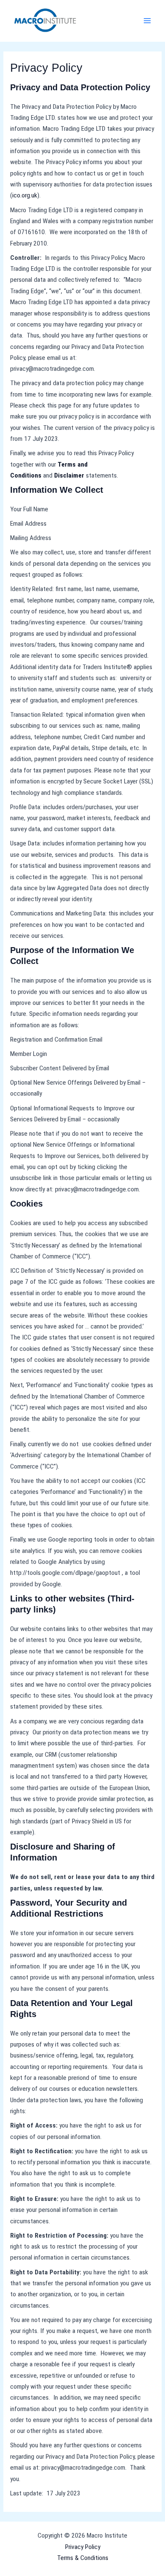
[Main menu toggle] (147, 21)
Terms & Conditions (83, 2558)
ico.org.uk (25, 195)
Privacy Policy (83, 2547)
